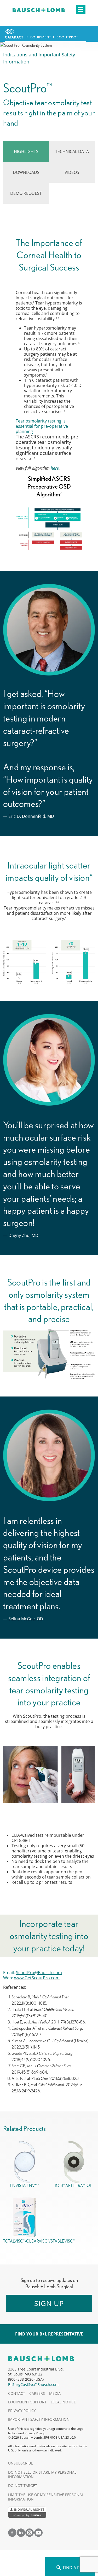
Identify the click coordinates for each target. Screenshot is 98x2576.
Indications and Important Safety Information (39, 58)
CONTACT (17, 2393)
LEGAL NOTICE (63, 2402)
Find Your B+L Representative (49, 2334)
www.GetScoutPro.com (37, 1978)
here (55, 468)
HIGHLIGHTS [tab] (26, 151)
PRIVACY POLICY (22, 2411)
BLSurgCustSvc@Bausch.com (33, 2384)
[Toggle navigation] (81, 10)
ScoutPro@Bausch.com (39, 1973)
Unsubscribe (21, 2463)
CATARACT (14, 37)
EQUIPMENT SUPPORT (27, 2402)
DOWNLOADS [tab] (26, 172)
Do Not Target (23, 2486)
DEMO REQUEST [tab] (26, 193)
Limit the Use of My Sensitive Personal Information (46, 2497)
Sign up (49, 2303)
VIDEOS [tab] (72, 172)
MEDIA (55, 2393)
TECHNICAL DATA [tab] (72, 151)
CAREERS (37, 2393)
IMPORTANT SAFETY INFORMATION (39, 2419)
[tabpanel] (49, 1158)
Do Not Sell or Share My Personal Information (42, 2474)
